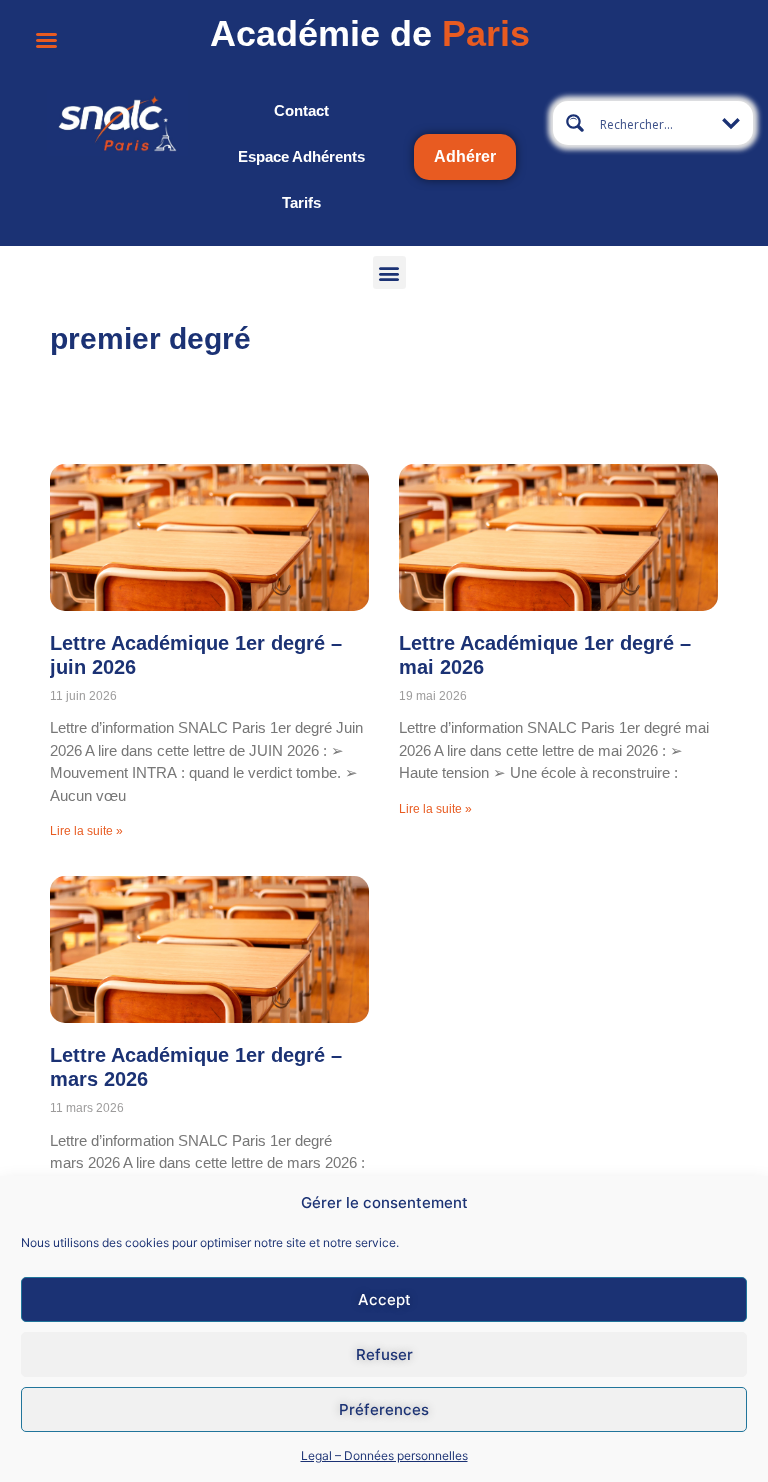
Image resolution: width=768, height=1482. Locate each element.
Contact (301, 110)
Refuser (384, 1354)
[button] (389, 272)
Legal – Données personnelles (384, 1455)
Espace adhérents (301, 156)
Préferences (384, 1409)
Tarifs (301, 202)
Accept (384, 1299)
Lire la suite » (86, 831)
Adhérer (465, 156)
